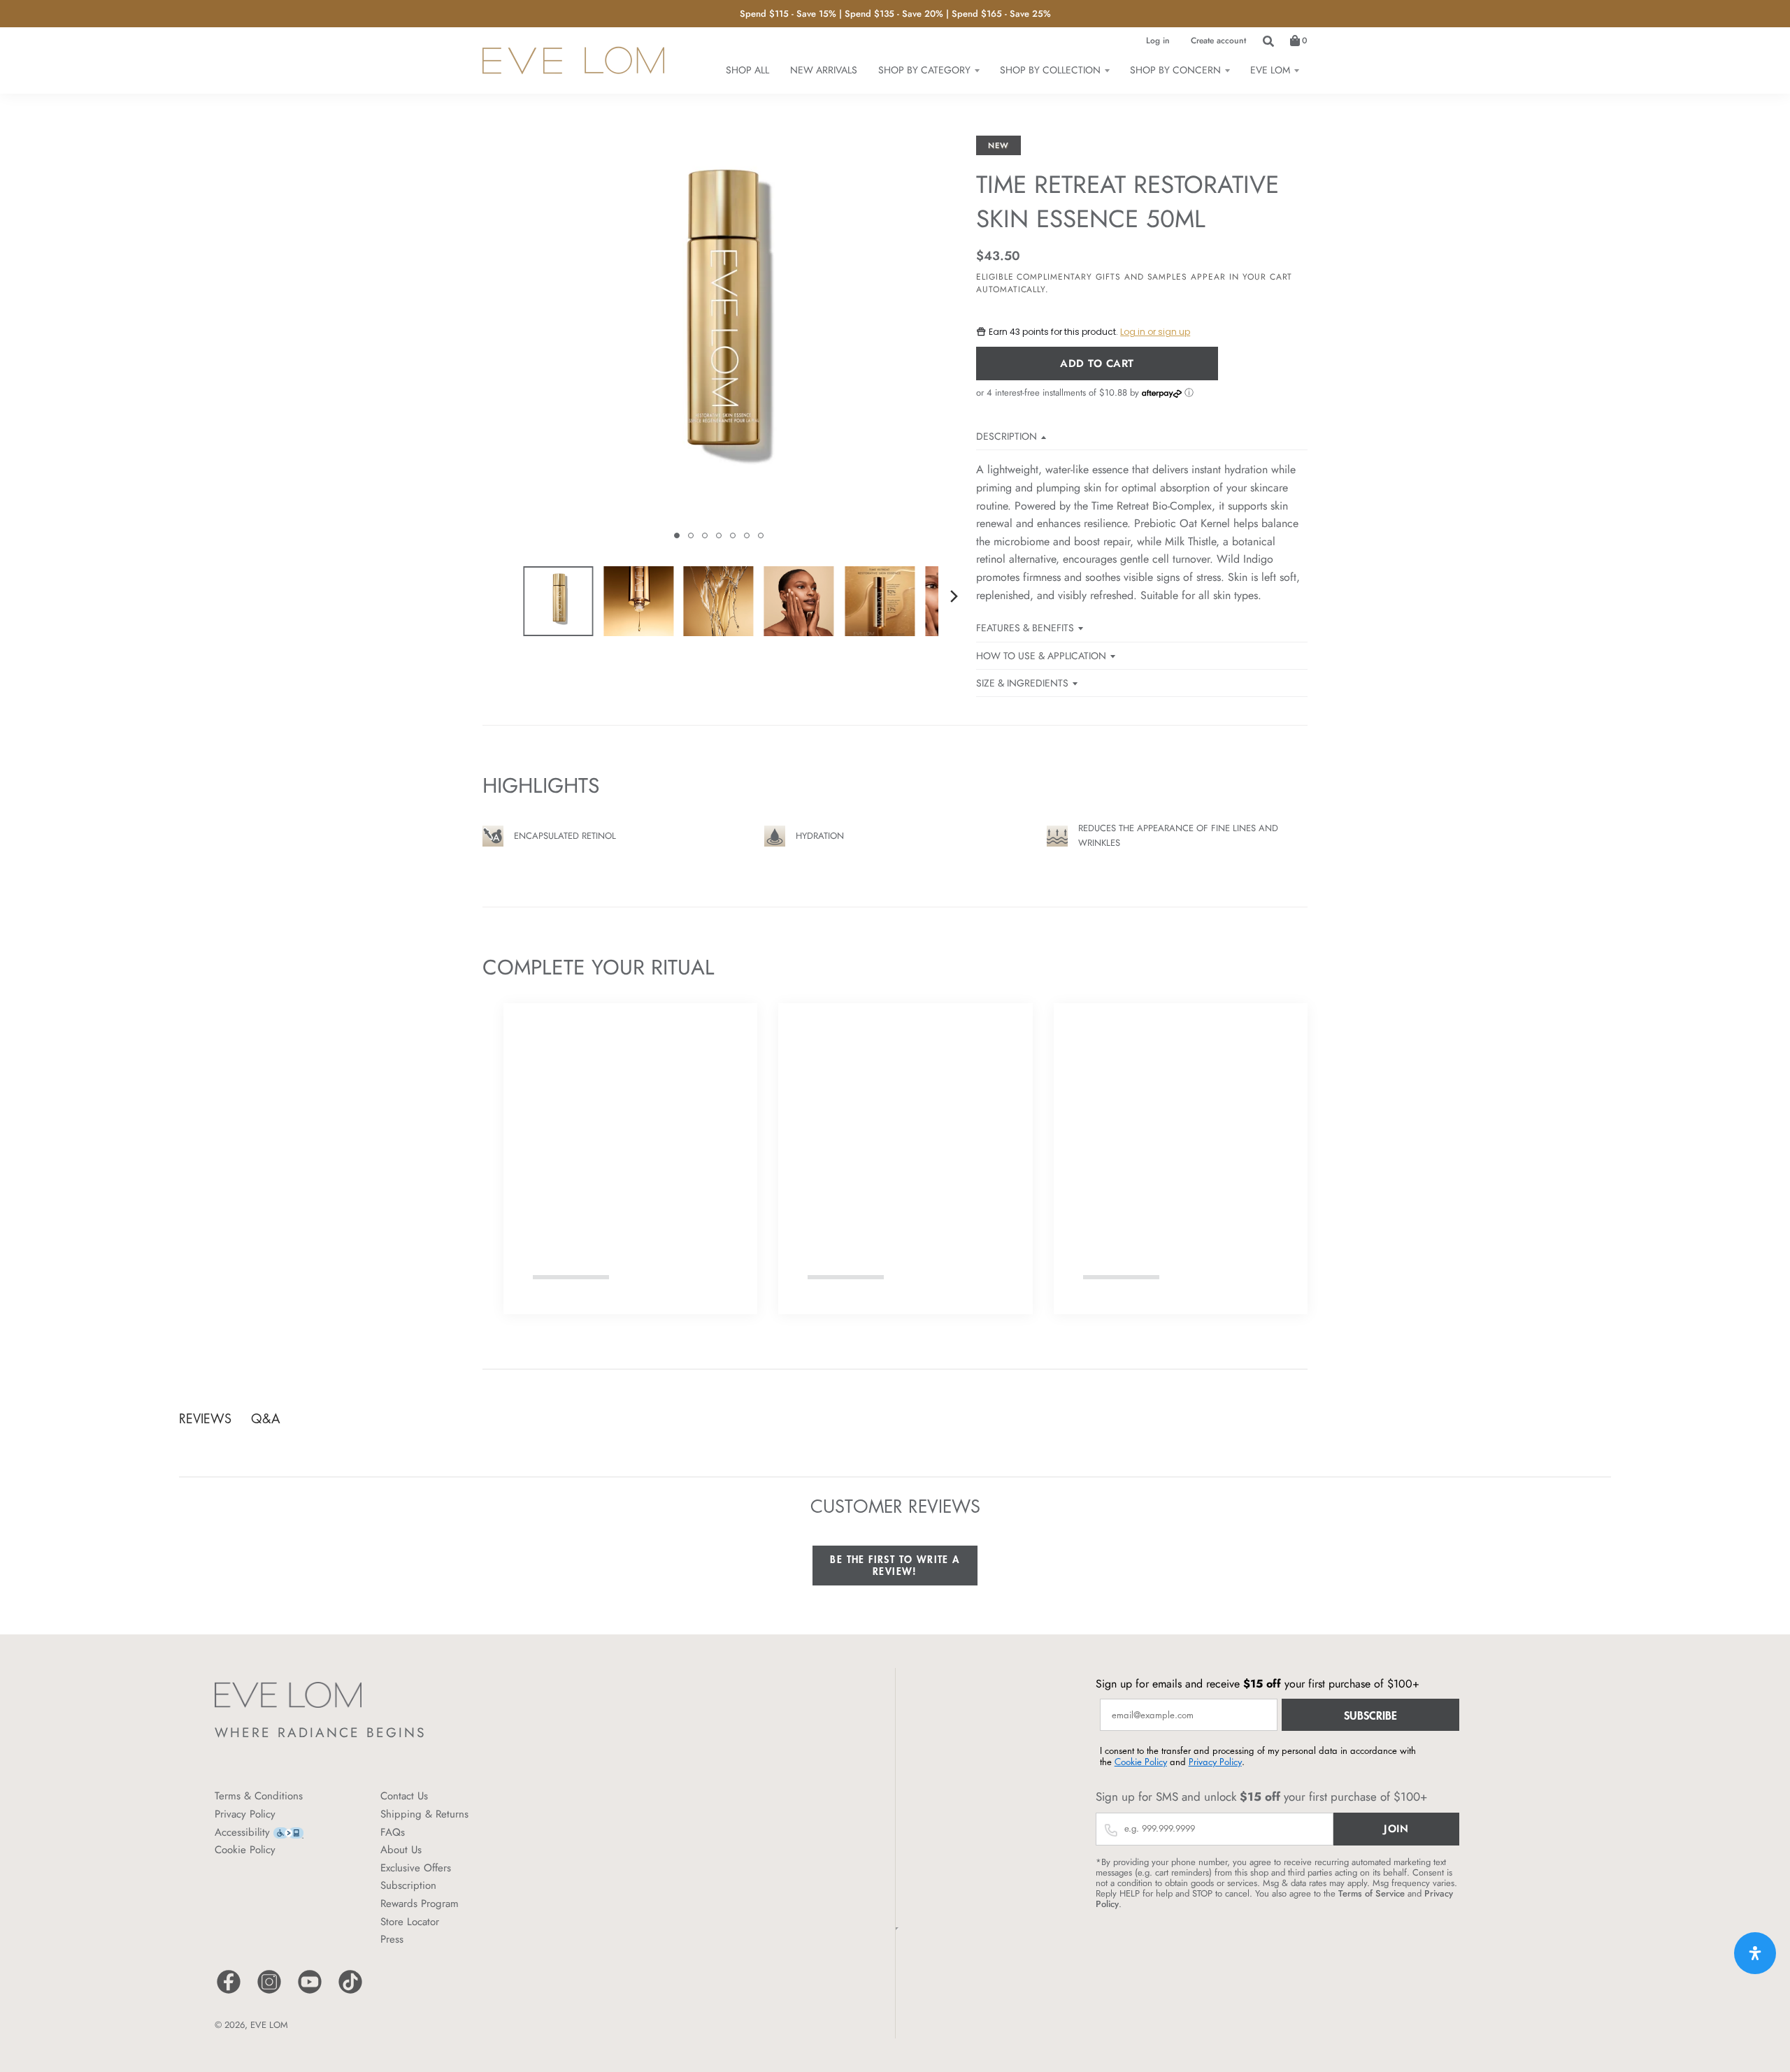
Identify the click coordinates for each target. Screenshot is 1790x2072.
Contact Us (404, 1796)
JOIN (1396, 1829)
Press (392, 1939)
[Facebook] (229, 1992)
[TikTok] (350, 1992)
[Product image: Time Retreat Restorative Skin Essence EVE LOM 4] (799, 601)
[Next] (954, 596)
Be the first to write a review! (895, 1566)
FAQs (393, 1832)
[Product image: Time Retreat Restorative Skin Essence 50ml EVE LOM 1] (558, 601)
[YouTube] (310, 1992)
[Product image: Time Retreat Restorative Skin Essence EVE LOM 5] (880, 601)
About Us (401, 1850)
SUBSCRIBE (1370, 1715)
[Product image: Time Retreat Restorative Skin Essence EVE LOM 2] (638, 601)
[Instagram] (269, 1992)
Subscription (408, 1885)
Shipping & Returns (424, 1814)
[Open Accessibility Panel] (1755, 1953)
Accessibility (242, 1832)
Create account (1218, 41)
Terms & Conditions (259, 1796)
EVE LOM (269, 2025)
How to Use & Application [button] (1041, 656)
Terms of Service (1372, 1893)
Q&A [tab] (266, 1418)
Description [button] (1007, 436)
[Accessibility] (288, 1832)
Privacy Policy (245, 1814)
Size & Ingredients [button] (1022, 683)
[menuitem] (929, 70)
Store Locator (410, 1922)
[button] (677, 535)
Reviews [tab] (205, 1418)
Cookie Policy (245, 1850)
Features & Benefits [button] (1025, 628)
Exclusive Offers (416, 1868)
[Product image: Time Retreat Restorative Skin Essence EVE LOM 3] (719, 601)
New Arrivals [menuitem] (824, 70)
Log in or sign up (1155, 332)
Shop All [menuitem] (747, 70)
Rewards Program (420, 1904)
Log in (1158, 41)
